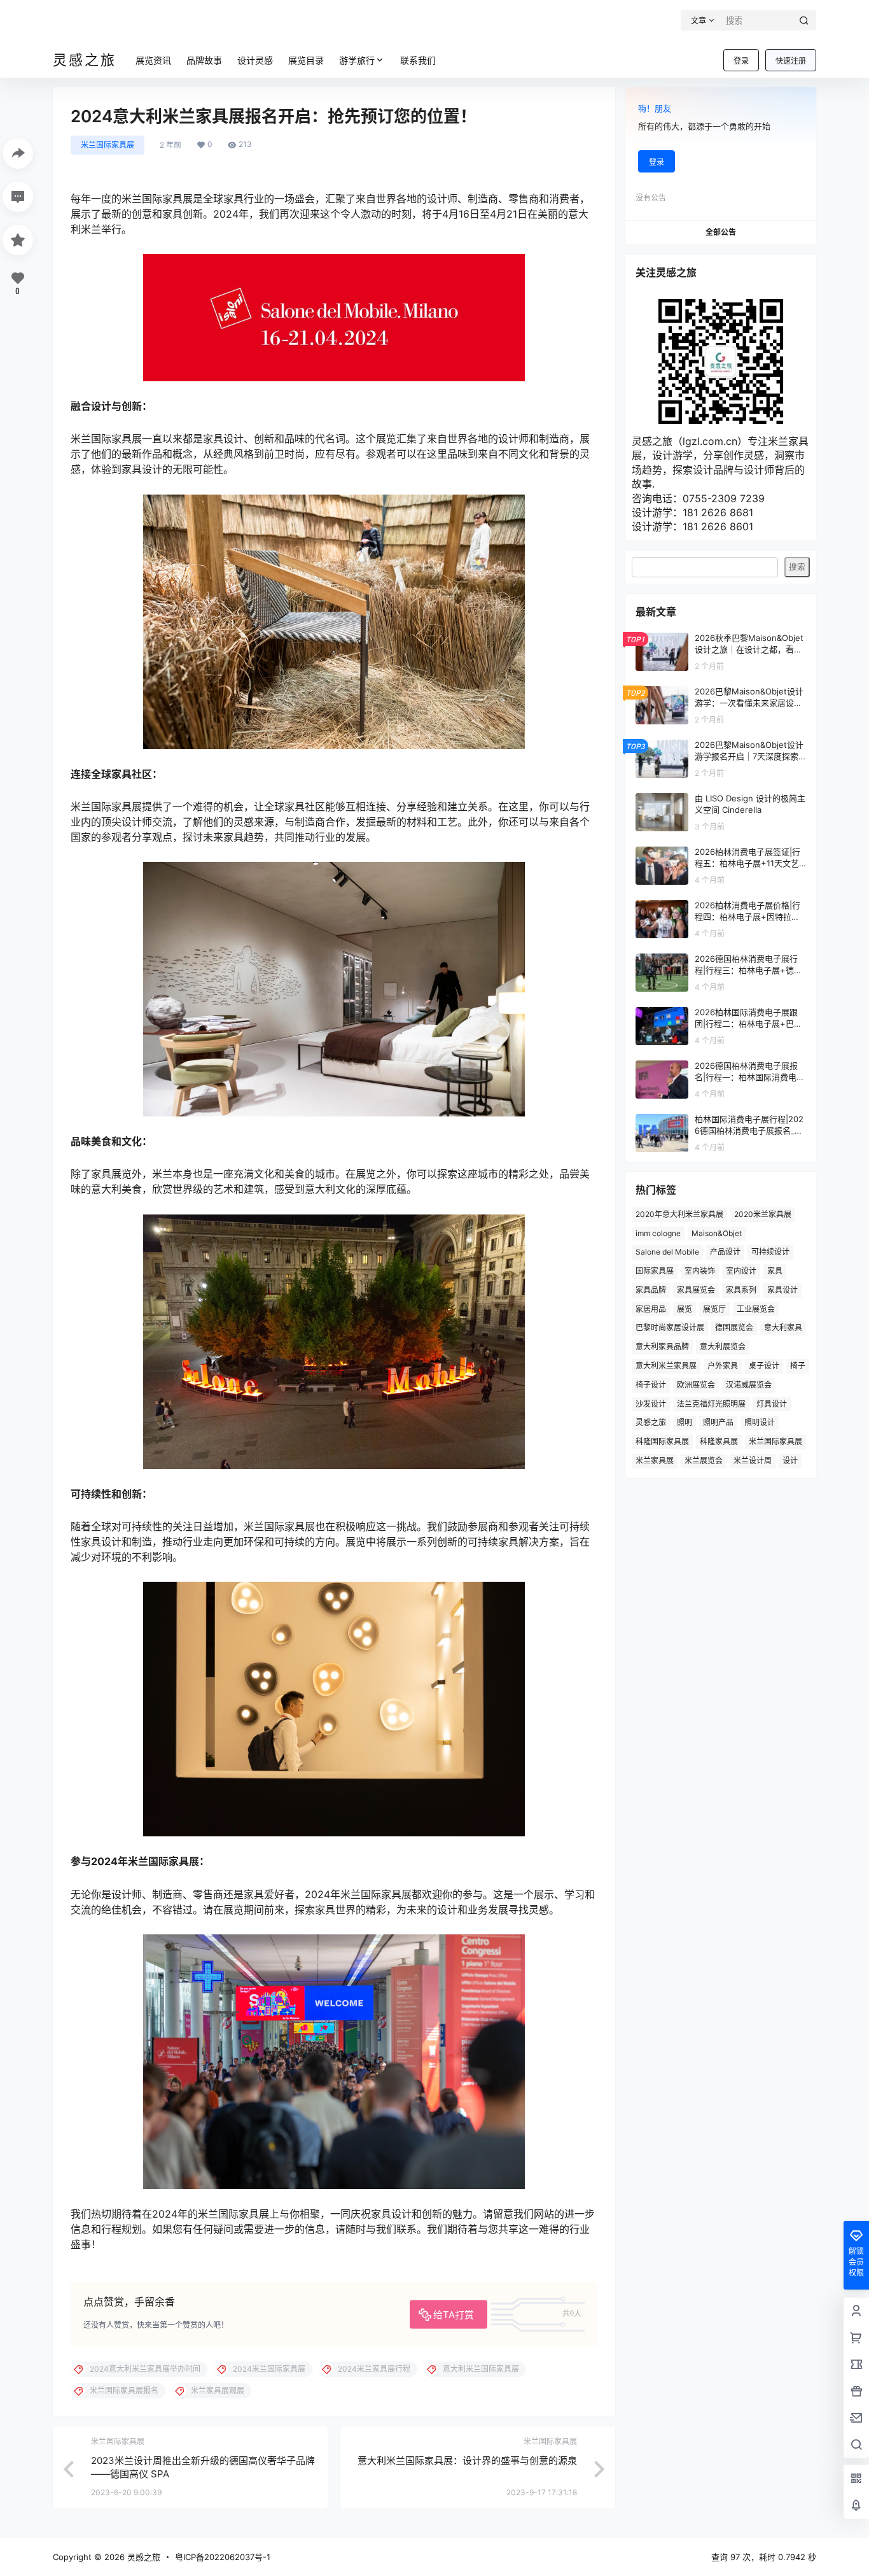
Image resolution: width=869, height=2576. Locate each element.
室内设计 (741, 1271)
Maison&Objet (717, 1233)
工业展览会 (756, 1309)
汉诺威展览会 (749, 1385)
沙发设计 (651, 1404)
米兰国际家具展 (108, 145)
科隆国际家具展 (662, 1441)
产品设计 (725, 1252)
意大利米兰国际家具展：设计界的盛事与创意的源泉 (467, 2460)
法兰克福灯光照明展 (711, 1404)
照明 (685, 1422)
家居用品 (651, 1309)
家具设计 (782, 1290)
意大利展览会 (723, 1347)
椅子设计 (651, 1385)
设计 (790, 1460)
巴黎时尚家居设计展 (670, 1327)
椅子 (798, 1366)
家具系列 (741, 1290)
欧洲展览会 (696, 1385)
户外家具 (723, 1366)
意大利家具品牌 (662, 1347)
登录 (741, 61)
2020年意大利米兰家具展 (679, 1214)
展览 (685, 1309)
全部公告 (721, 232)
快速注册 (791, 61)
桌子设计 (764, 1366)
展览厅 (714, 1309)
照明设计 (760, 1422)
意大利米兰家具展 (666, 1366)
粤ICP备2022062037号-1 (223, 2557)
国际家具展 (655, 1271)
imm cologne (658, 1233)
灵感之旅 (651, 1422)
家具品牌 (651, 1290)
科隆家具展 (719, 1441)
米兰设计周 (753, 1460)
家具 (775, 1271)
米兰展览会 (704, 1460)
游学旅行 (357, 60)
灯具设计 (772, 1404)
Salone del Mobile (667, 1252)
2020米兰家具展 (763, 1214)
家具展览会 (696, 1290)
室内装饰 (700, 1271)
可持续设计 (770, 1252)
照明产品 (718, 1422)
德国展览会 (734, 1327)
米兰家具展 (655, 1460)
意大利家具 (783, 1327)
